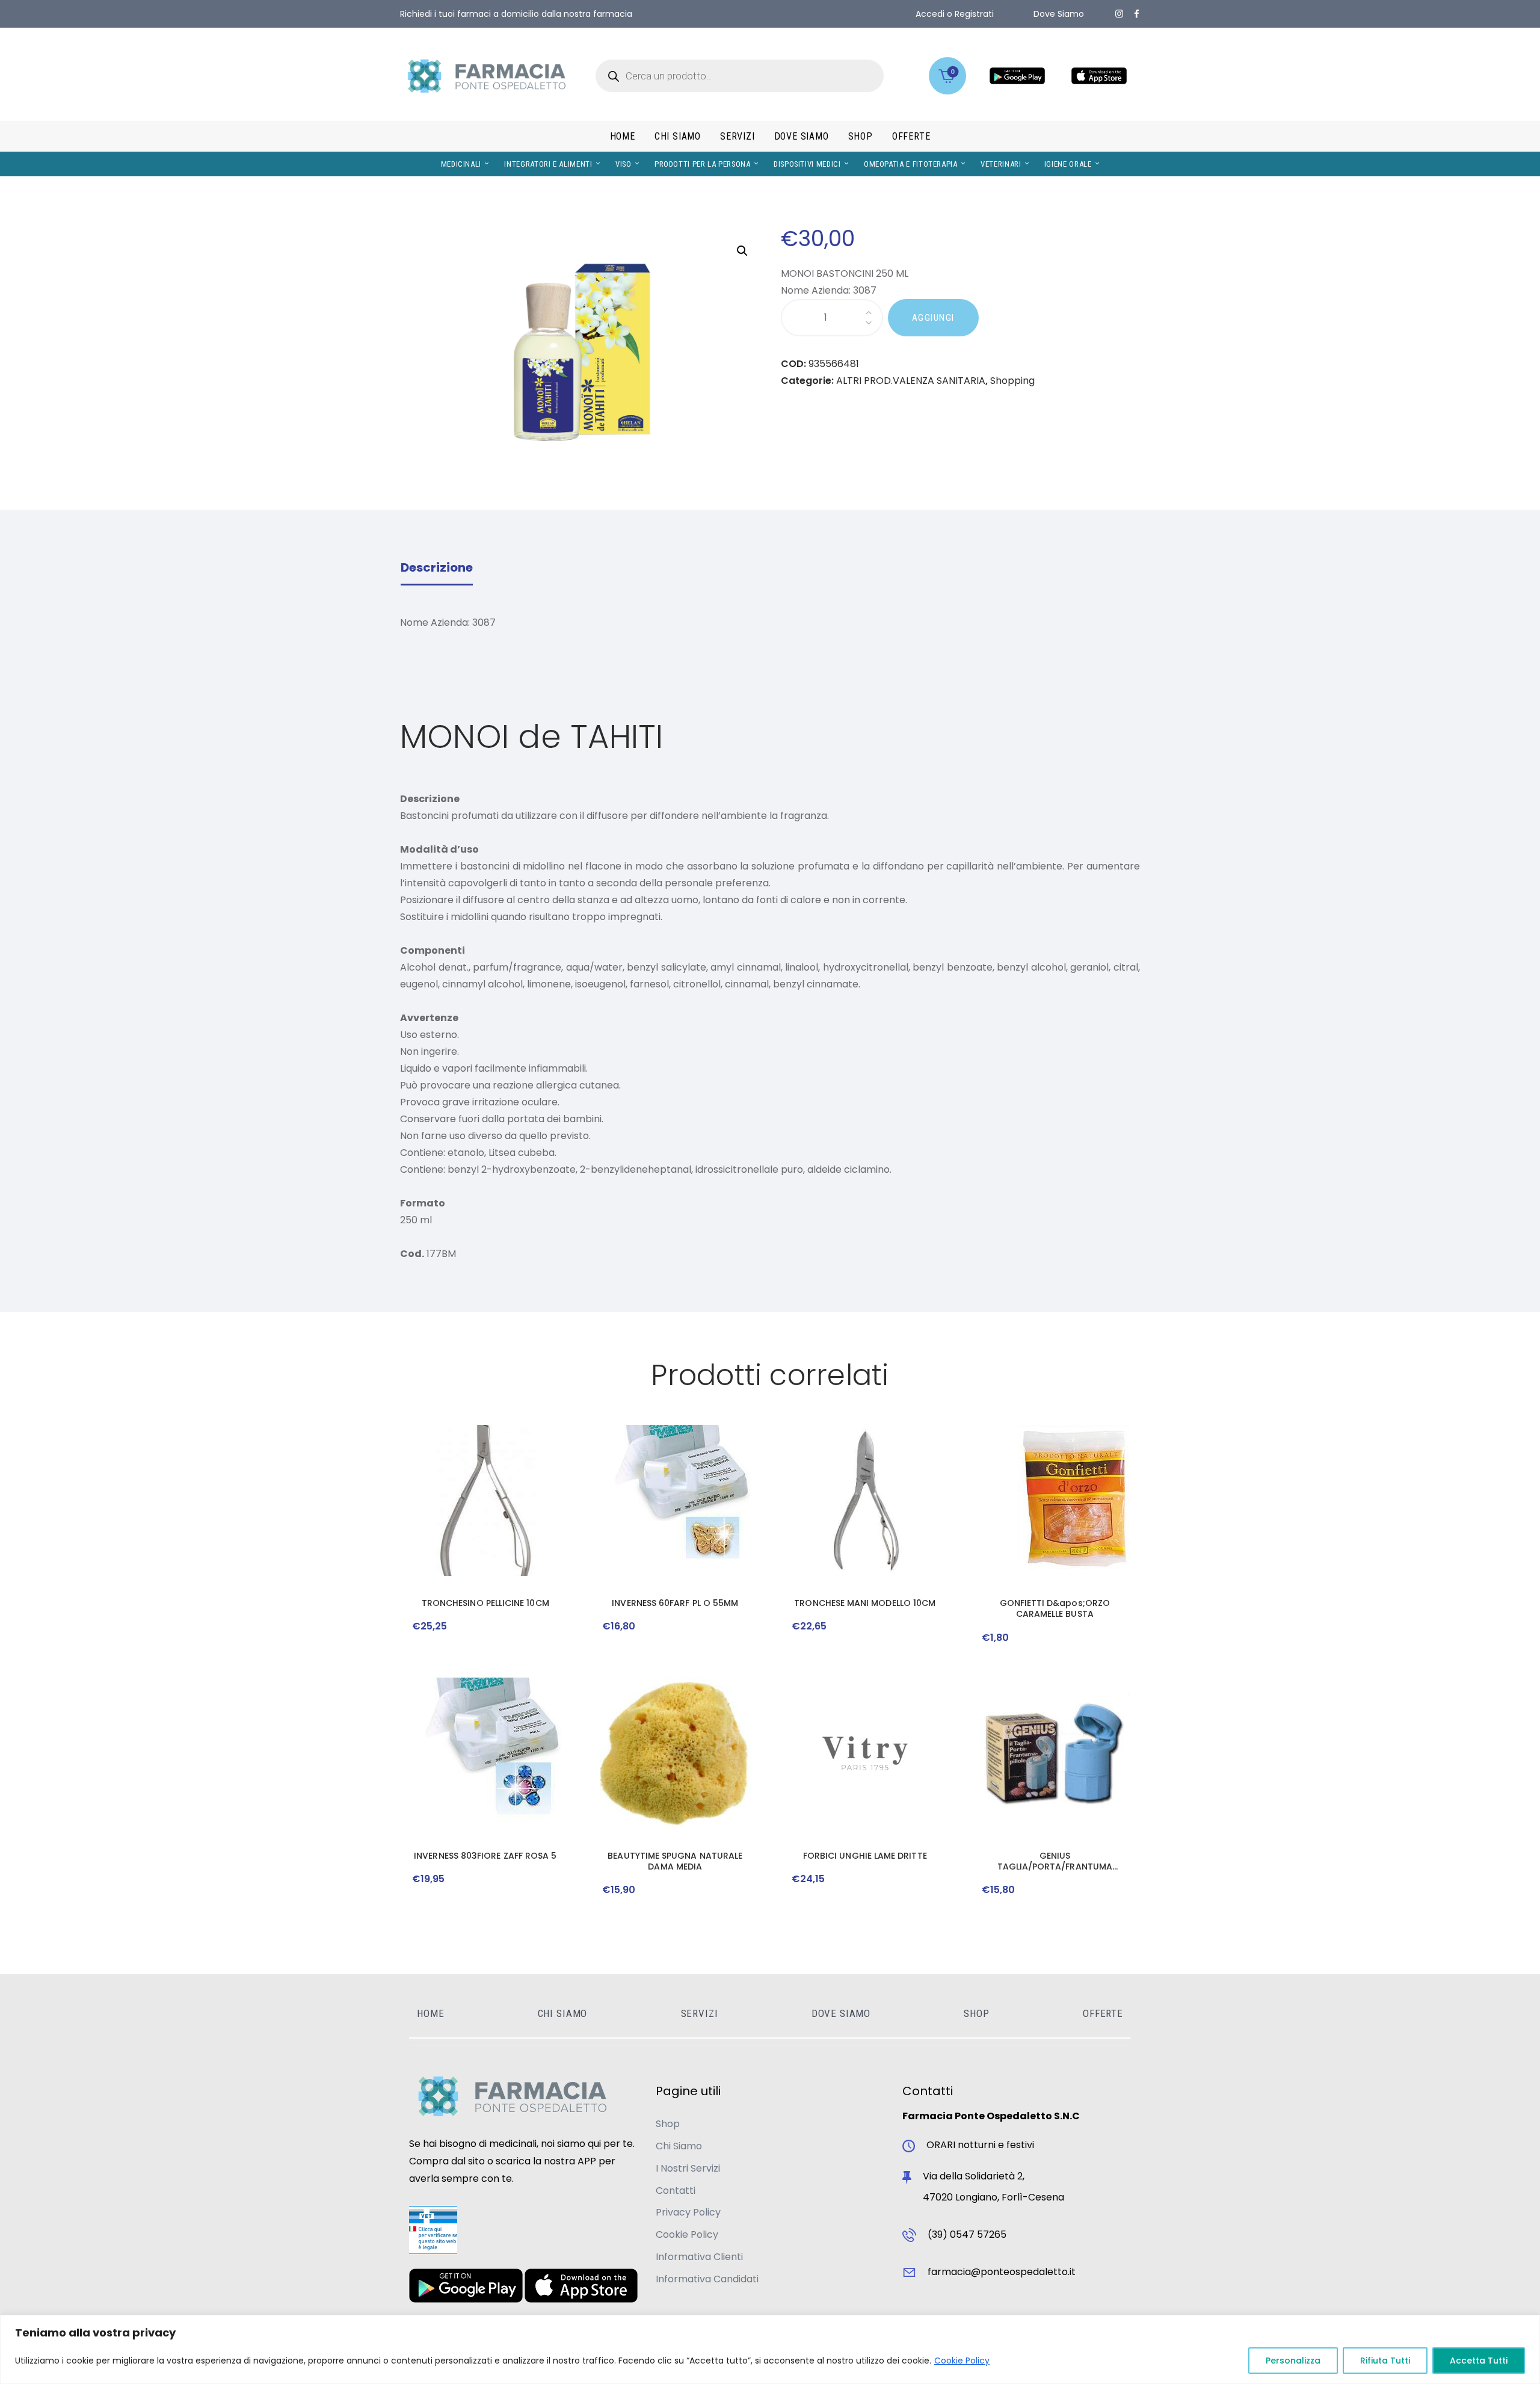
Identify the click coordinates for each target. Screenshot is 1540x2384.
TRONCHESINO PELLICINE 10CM (485, 1603)
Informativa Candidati (707, 2279)
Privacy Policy (688, 2212)
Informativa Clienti (699, 2257)
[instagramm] (1119, 14)
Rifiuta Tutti (1385, 2361)
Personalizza (1293, 2361)
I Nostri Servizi (688, 2168)
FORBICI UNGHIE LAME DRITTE (865, 1856)
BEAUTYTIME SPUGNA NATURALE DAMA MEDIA (675, 1861)
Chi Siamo (679, 2146)
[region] (770, 2349)
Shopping (1012, 381)
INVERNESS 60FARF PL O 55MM (675, 1603)
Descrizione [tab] (437, 567)
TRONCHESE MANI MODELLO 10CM (865, 1603)
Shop (668, 2124)
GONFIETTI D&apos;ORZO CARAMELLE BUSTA (1055, 1608)
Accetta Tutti (1479, 2361)
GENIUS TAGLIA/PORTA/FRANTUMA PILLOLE (1055, 1861)
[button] (742, 251)
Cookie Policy (962, 2361)
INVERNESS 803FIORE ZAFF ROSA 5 (485, 1856)
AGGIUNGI (933, 318)
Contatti (676, 2191)
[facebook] (1137, 14)
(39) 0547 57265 (967, 2234)
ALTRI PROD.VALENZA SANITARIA (911, 381)
